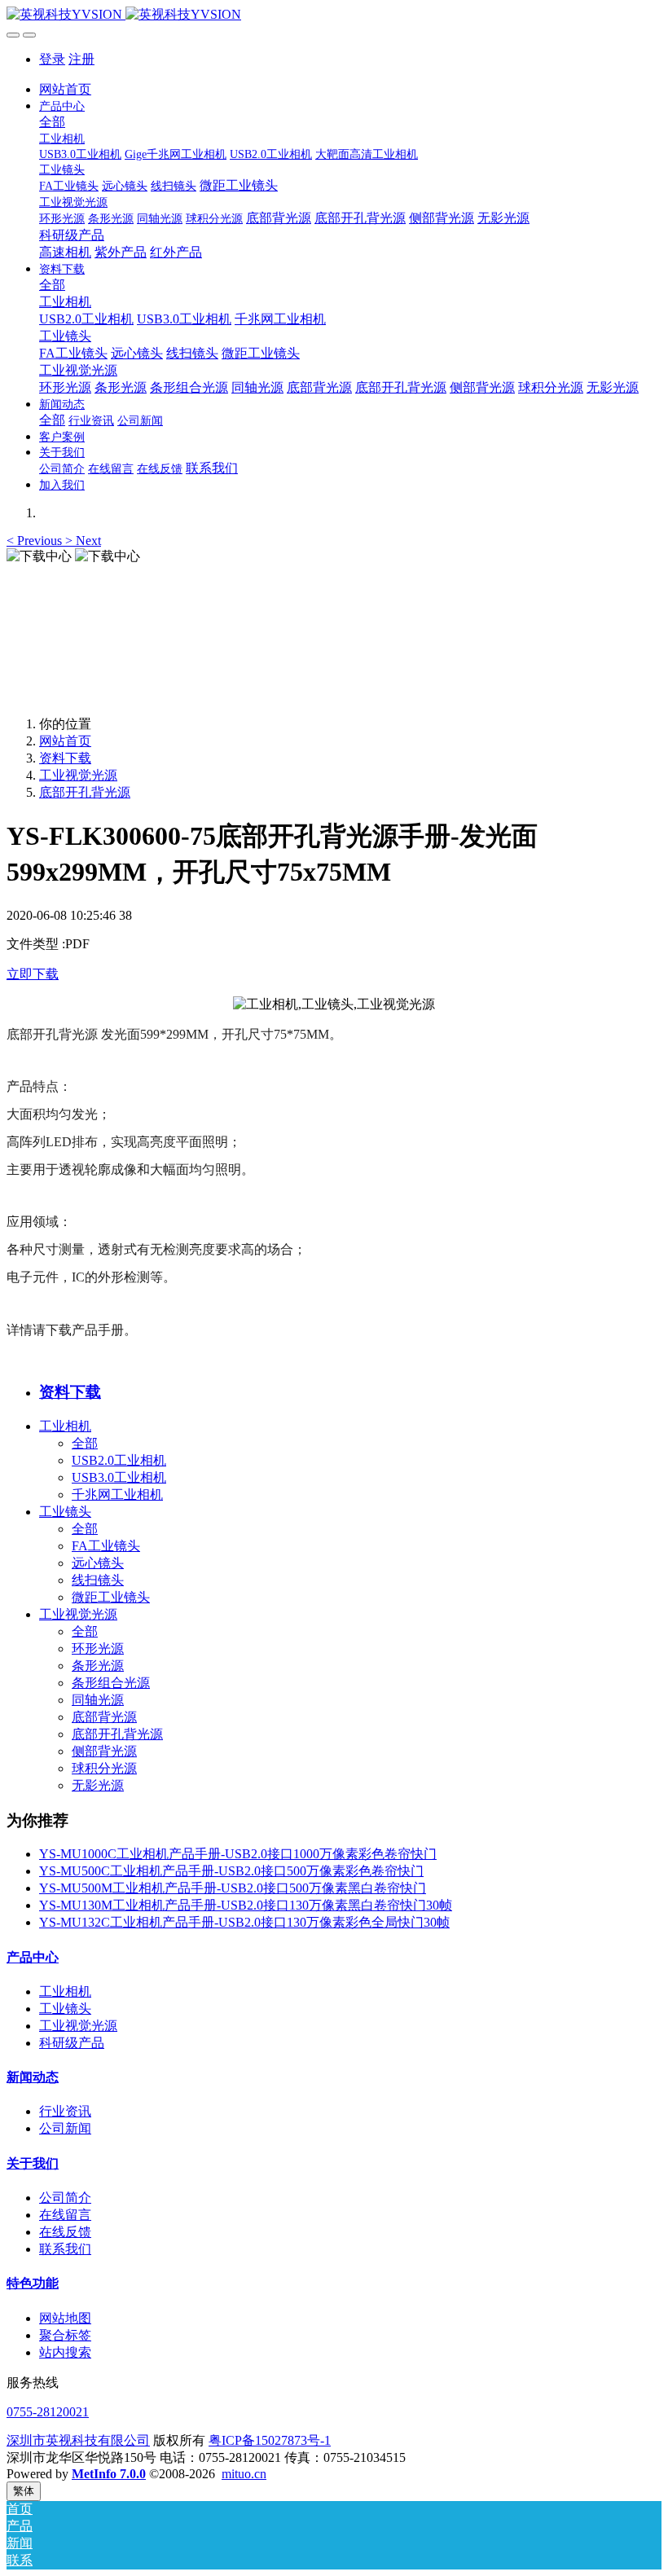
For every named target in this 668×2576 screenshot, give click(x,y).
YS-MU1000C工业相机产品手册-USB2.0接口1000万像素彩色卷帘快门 (238, 1854)
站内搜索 (65, 2352)
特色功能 (33, 2283)
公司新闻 (65, 2128)
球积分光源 (104, 1768)
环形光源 (98, 1648)
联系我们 (65, 2249)
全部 (52, 122)
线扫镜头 (98, 1580)
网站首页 (65, 89)
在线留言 (65, 2215)
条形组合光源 (111, 1683)
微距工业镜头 (111, 1597)
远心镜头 (98, 1563)
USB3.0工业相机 (119, 1477)
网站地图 (65, 2318)
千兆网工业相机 (117, 1495)
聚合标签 (65, 2335)
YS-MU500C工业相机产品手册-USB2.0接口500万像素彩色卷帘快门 (231, 1871)
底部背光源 (104, 1717)
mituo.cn (244, 2474)
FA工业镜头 (106, 1546)
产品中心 (33, 1957)
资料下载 (65, 758)
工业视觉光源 (78, 775)
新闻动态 (33, 2077)
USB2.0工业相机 (119, 1460)
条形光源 (98, 1666)
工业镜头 (65, 1512)
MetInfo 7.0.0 (109, 2474)
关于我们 (33, 2163)
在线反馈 (65, 2232)
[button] (36, 541)
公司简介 (65, 2198)
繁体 (24, 2491)
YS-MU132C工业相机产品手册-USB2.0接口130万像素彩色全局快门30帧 (244, 1922)
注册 (81, 59)
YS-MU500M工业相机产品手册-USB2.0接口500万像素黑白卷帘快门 (233, 1888)
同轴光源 (98, 1700)
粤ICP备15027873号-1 (270, 2440)
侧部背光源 (104, 1751)
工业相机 (65, 1426)
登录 (52, 59)
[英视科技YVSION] (334, 15)
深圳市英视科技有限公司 (78, 2440)
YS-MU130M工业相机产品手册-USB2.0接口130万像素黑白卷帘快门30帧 (246, 1905)
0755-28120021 (48, 2412)
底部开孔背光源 (85, 792)
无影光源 (98, 1785)
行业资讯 (65, 2111)
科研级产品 (72, 2043)
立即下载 (33, 974)
